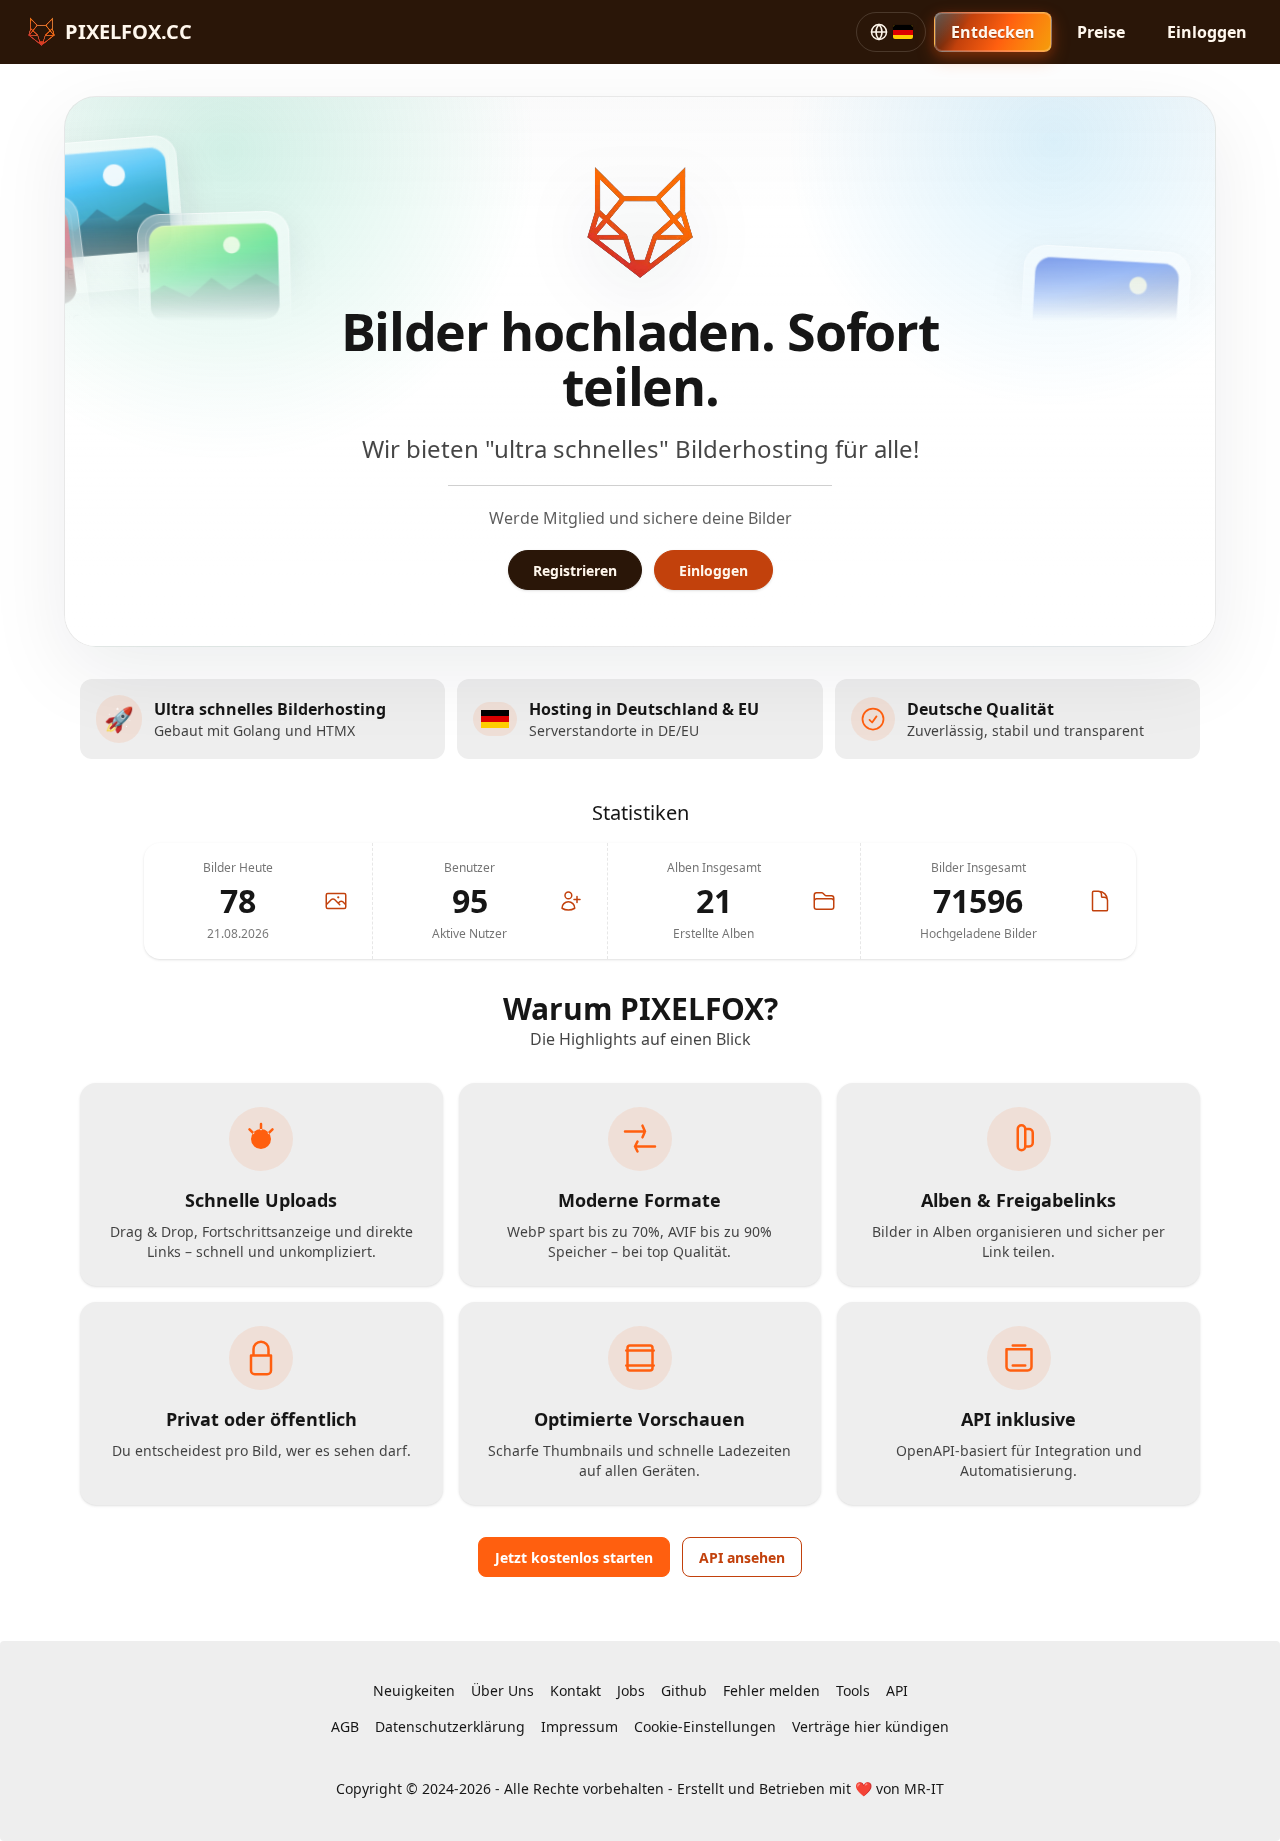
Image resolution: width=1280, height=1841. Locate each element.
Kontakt (575, 1690)
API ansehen (742, 1557)
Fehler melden (771, 1690)
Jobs (631, 1690)
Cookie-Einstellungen (705, 1726)
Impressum (579, 1726)
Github (684, 1690)
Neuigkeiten (414, 1690)
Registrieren (575, 570)
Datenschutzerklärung (450, 1726)
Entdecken (993, 32)
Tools (853, 1690)
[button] (891, 32)
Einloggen (1207, 32)
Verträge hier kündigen (870, 1726)
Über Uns (502, 1690)
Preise (1101, 32)
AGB (345, 1726)
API (897, 1690)
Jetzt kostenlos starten (574, 1557)
